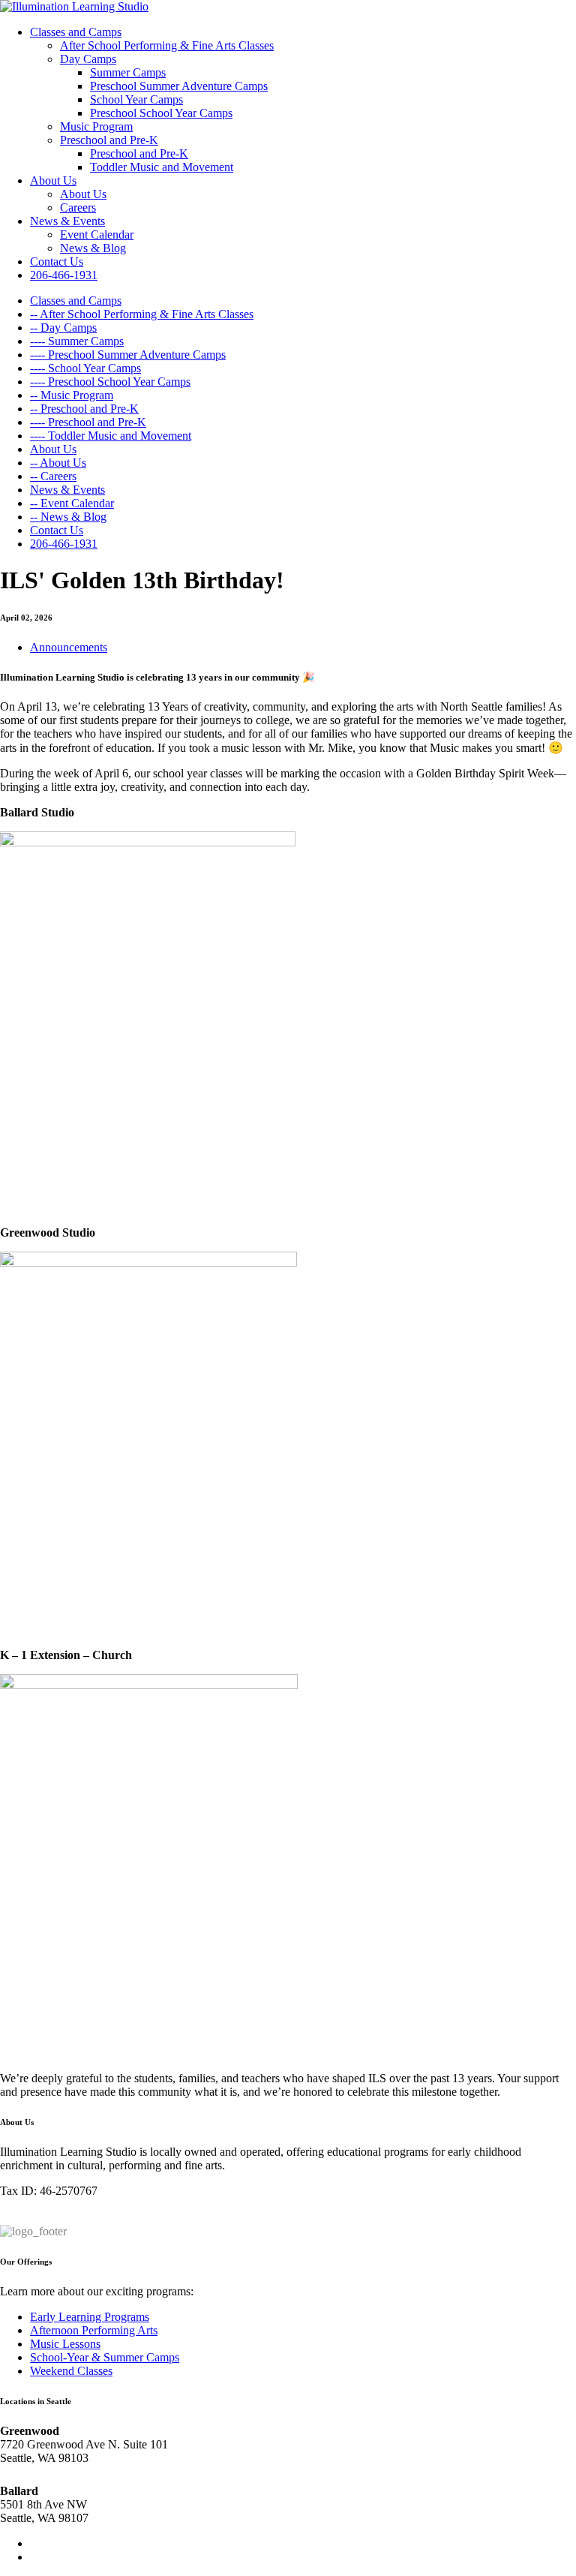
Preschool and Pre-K (109, 140)
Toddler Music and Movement (162, 167)
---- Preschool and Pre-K (88, 422)
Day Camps (88, 59)
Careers (78, 207)
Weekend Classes (71, 2371)
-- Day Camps (63, 328)
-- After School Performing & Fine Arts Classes (142, 314)
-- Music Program (72, 395)
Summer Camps (128, 72)
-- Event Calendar (72, 503)
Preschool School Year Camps (161, 113)
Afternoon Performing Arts (94, 2330)
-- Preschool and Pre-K (84, 409)
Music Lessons (65, 2344)
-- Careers (53, 476)
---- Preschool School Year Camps (110, 382)
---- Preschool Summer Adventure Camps (128, 355)
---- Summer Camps (77, 341)
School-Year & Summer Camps (105, 2357)
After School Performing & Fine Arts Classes (167, 45)
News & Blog (93, 248)
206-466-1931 (64, 275)
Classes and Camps (76, 32)
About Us (53, 180)
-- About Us (58, 463)
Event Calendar (97, 234)
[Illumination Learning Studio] (74, 6)
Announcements (69, 647)
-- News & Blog (68, 517)
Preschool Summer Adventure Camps (179, 86)
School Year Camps (136, 99)
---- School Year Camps (85, 368)
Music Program (96, 126)
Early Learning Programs (90, 2317)
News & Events (67, 221)
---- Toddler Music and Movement (111, 436)
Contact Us (57, 262)
